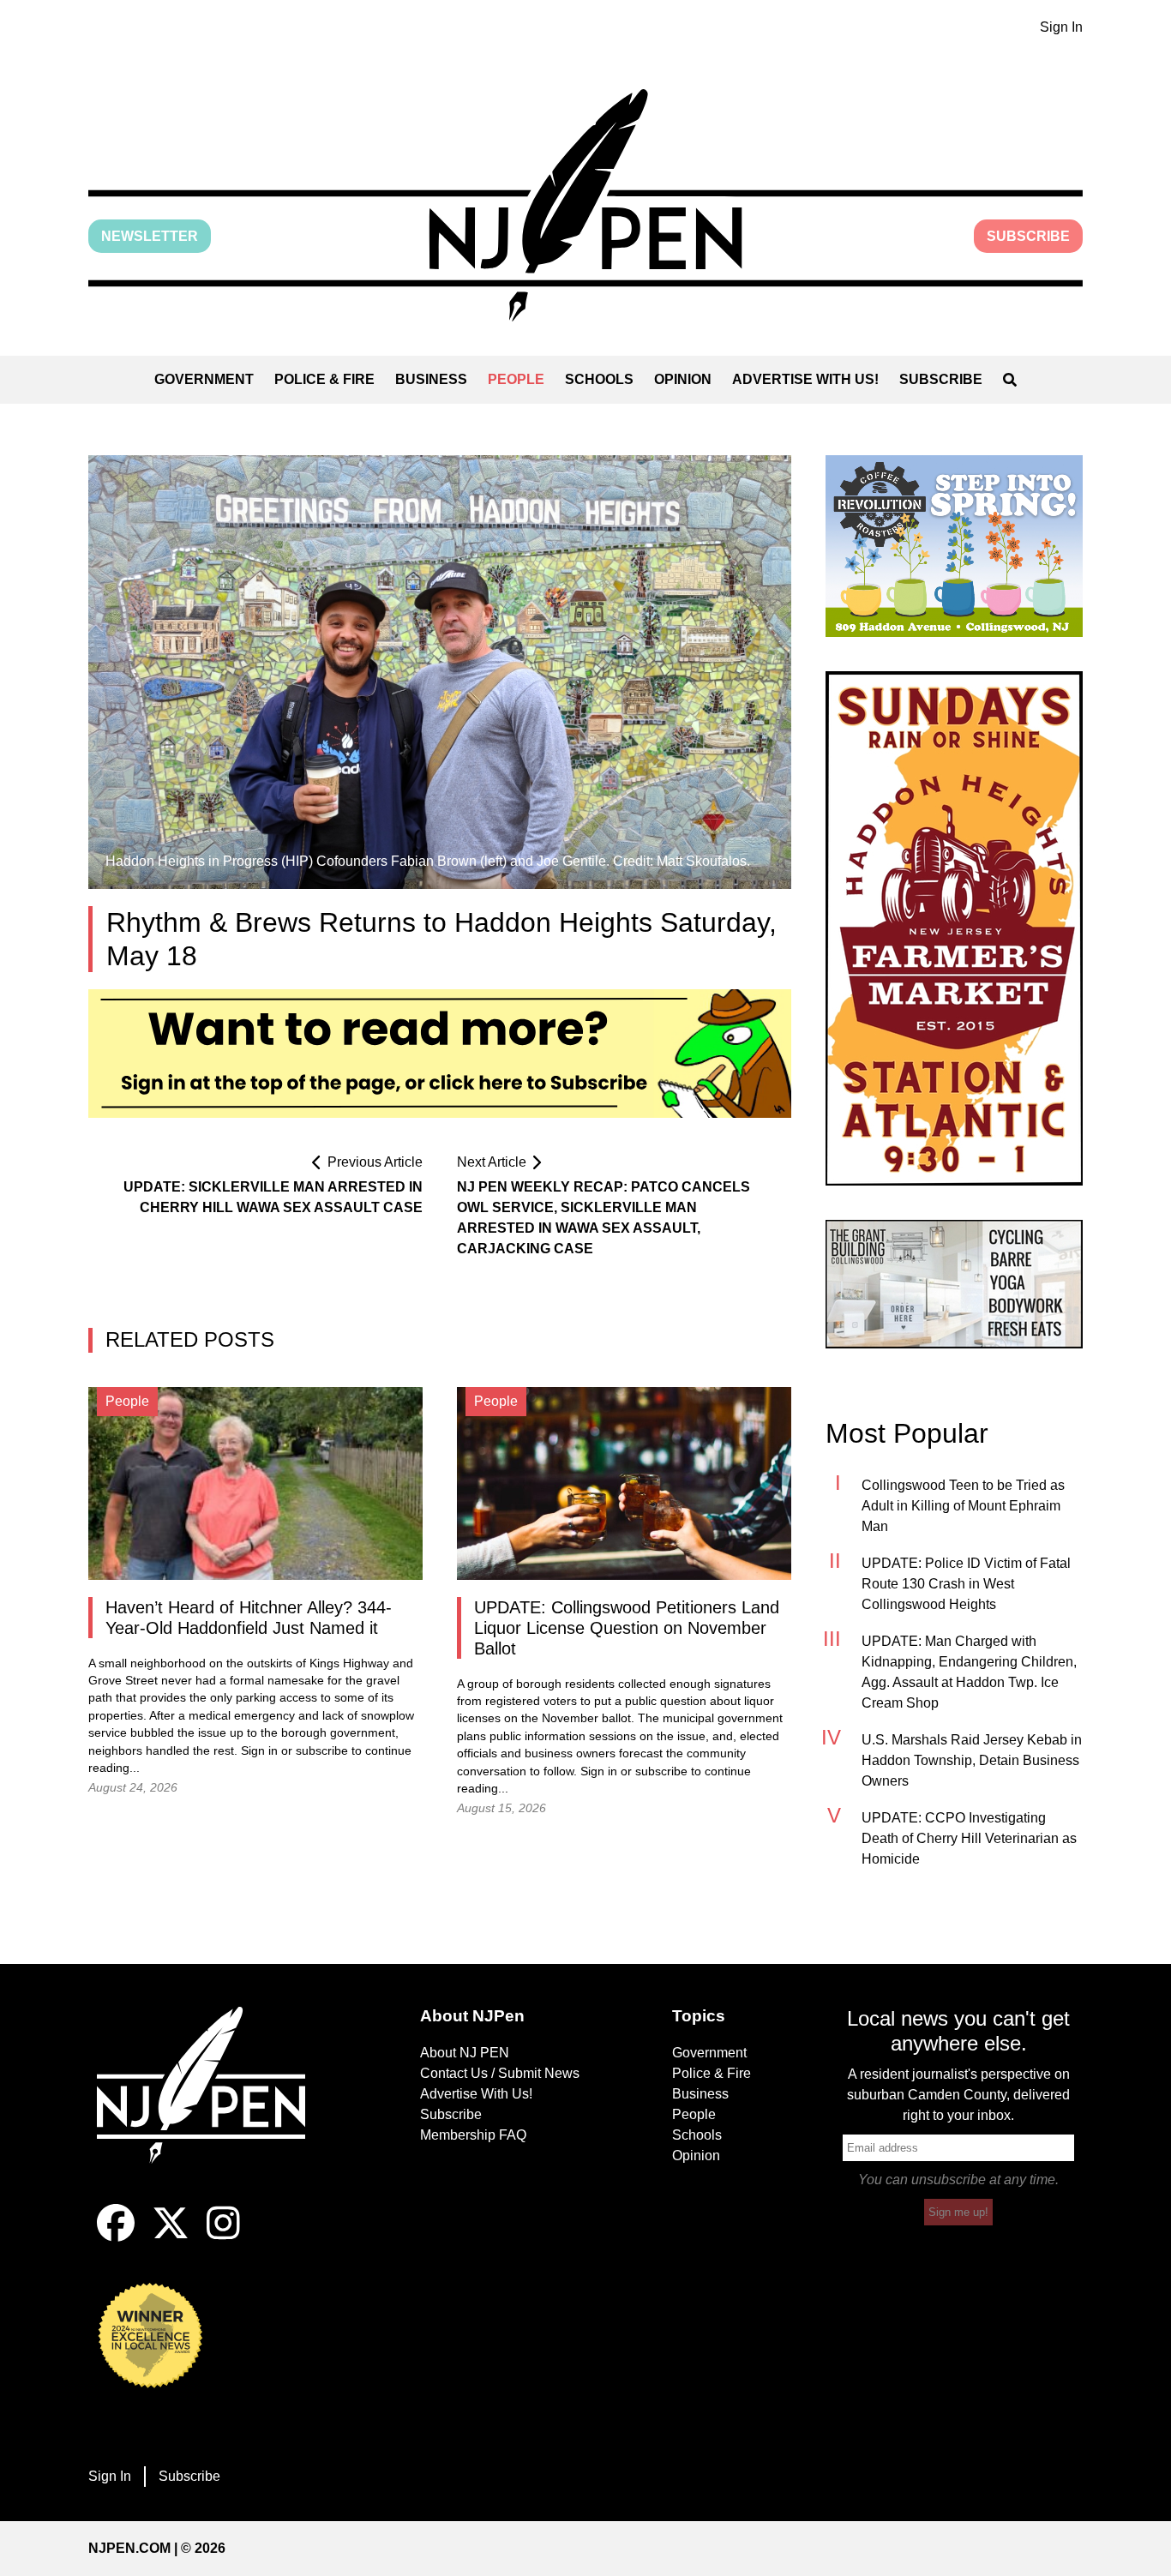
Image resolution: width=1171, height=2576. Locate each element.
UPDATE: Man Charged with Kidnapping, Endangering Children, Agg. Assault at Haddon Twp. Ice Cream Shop (969, 1672)
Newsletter (150, 236)
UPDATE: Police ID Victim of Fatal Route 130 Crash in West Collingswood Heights (966, 1584)
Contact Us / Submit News (500, 2073)
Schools (599, 379)
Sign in (259, 1751)
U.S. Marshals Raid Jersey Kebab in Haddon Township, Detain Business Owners (972, 1760)
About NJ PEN (465, 2053)
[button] (585, 205)
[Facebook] (116, 2237)
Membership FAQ (473, 2135)
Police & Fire (324, 379)
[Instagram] (223, 2237)
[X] (171, 2237)
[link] (954, 546)
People (516, 379)
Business (431, 379)
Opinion (683, 379)
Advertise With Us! (805, 379)
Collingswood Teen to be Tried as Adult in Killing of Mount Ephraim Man (963, 1506)
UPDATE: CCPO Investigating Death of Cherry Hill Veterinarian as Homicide (969, 1838)
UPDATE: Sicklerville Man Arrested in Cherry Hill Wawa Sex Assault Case (273, 1197)
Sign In (1061, 27)
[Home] (213, 2105)
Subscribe (1028, 236)
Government (204, 379)
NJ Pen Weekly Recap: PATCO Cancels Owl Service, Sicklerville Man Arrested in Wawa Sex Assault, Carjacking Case (604, 1218)
